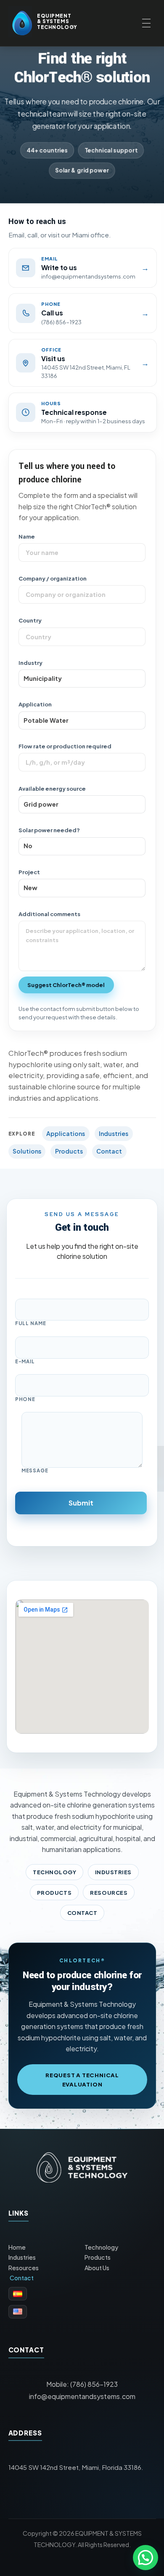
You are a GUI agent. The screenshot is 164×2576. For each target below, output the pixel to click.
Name (27, 536)
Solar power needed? (49, 830)
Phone (25, 1399)
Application (35, 704)
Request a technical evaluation (82, 2080)
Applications (66, 1133)
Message (35, 1471)
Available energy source (52, 788)
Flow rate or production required (65, 746)
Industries (114, 1133)
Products (69, 1151)
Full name (31, 1323)
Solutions (27, 1151)
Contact (109, 1151)
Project (29, 872)
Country (30, 620)
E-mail (25, 1362)
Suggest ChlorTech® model (66, 985)
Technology (54, 1872)
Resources (109, 1892)
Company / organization (53, 578)
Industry (30, 663)
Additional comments (49, 914)
